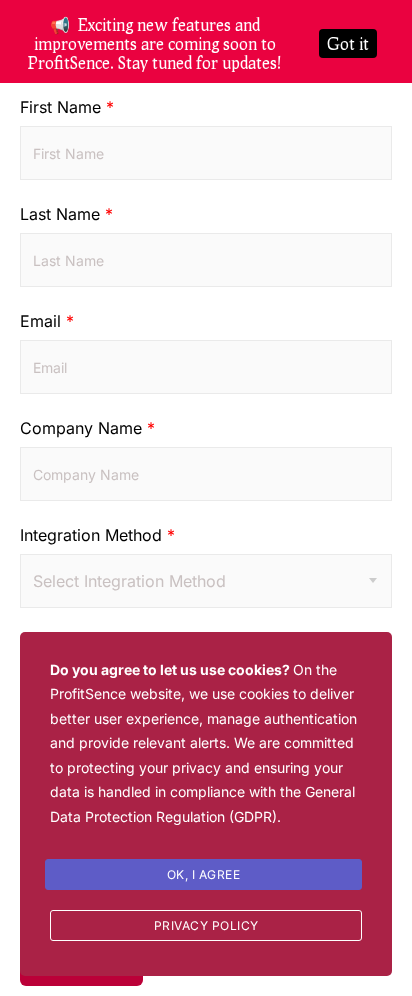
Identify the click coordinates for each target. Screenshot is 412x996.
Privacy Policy (206, 925)
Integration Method (97, 535)
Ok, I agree (204, 874)
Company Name (87, 428)
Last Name (66, 214)
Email (47, 321)
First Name (67, 107)
